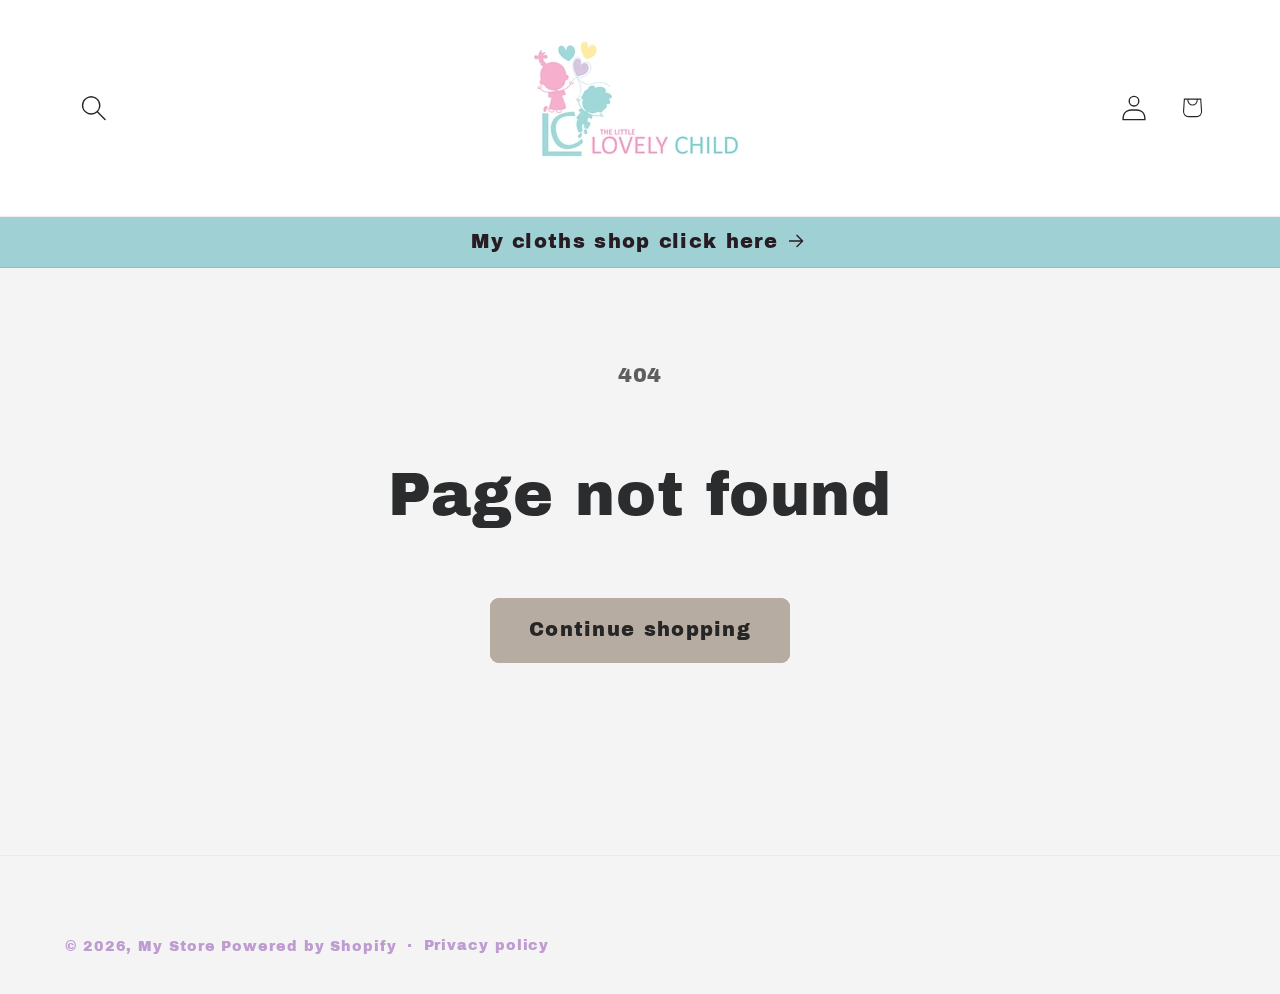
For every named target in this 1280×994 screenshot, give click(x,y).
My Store (176, 946)
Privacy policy (487, 945)
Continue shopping (640, 629)
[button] (93, 107)
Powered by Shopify (308, 946)
